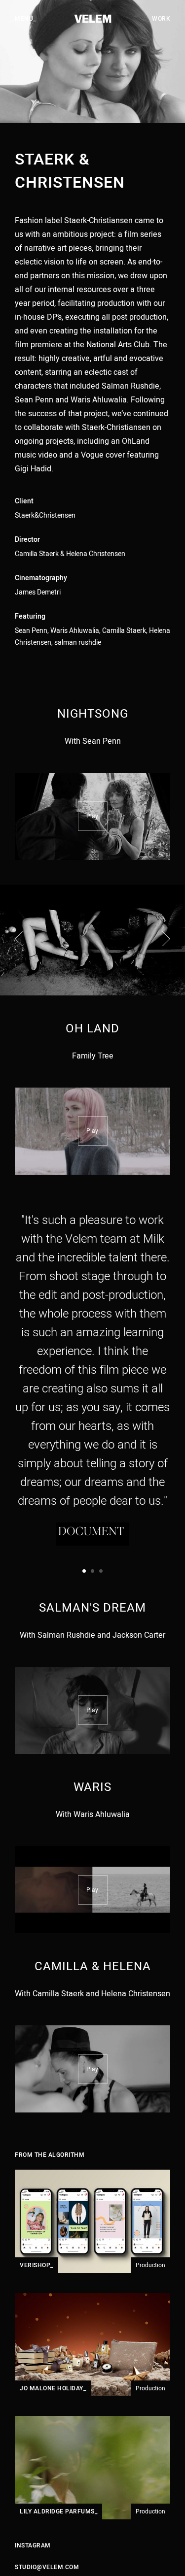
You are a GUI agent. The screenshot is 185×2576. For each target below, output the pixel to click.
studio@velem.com (47, 2567)
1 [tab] (84, 1571)
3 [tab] (101, 1571)
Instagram (33, 2545)
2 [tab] (92, 1571)
